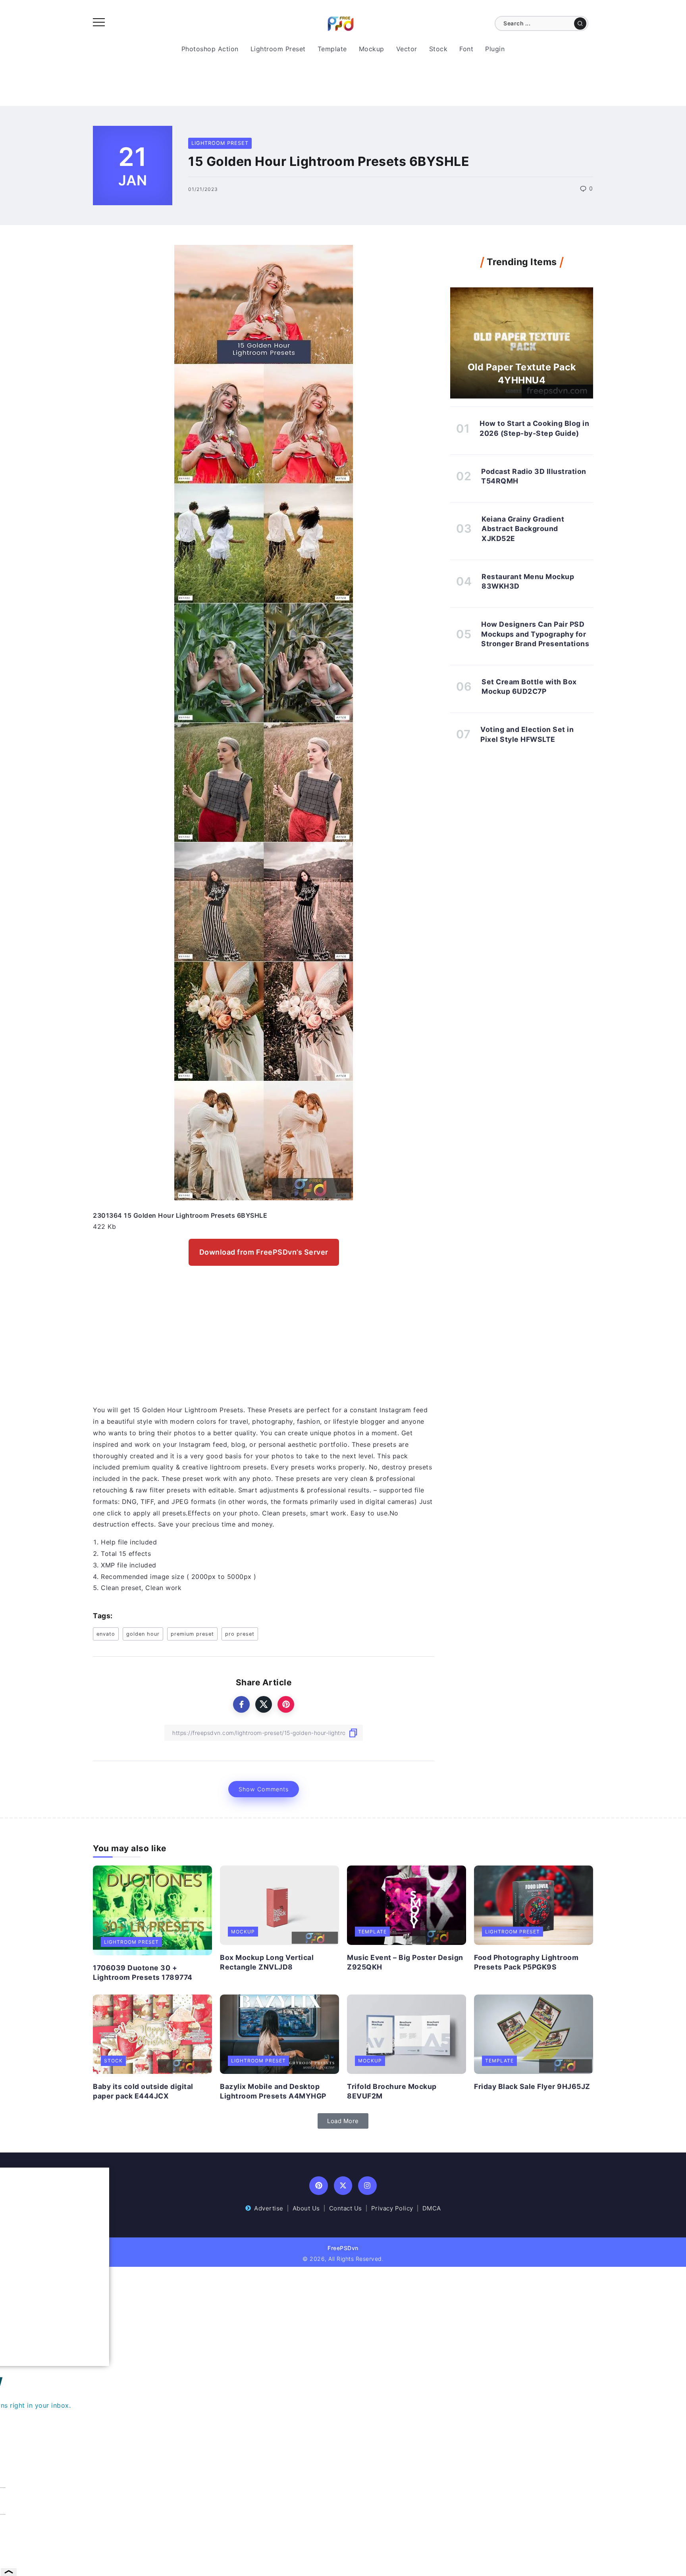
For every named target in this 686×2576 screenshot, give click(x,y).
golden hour (143, 1634)
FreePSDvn (343, 2248)
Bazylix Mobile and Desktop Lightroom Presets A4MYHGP (273, 2091)
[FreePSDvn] (341, 23)
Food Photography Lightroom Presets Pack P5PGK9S (526, 1962)
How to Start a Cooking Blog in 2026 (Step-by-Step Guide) (534, 428)
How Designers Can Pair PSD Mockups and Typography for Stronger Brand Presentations (535, 634)
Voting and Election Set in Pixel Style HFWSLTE (527, 734)
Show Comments (264, 1789)
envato (106, 1634)
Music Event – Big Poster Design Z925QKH (405, 1962)
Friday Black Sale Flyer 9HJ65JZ (532, 2086)
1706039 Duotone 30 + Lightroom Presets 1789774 (143, 1973)
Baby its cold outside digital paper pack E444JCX (143, 2091)
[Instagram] (367, 2186)
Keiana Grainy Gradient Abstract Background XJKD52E (523, 529)
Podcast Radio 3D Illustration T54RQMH (534, 476)
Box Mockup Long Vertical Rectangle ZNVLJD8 (267, 1962)
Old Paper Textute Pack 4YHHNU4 (522, 374)
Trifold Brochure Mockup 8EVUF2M (392, 2091)
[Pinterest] (319, 2186)
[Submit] (580, 23)
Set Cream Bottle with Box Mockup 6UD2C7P (529, 687)
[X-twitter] (343, 2186)
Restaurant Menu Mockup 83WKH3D (528, 581)
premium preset (192, 1634)
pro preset (240, 1634)
